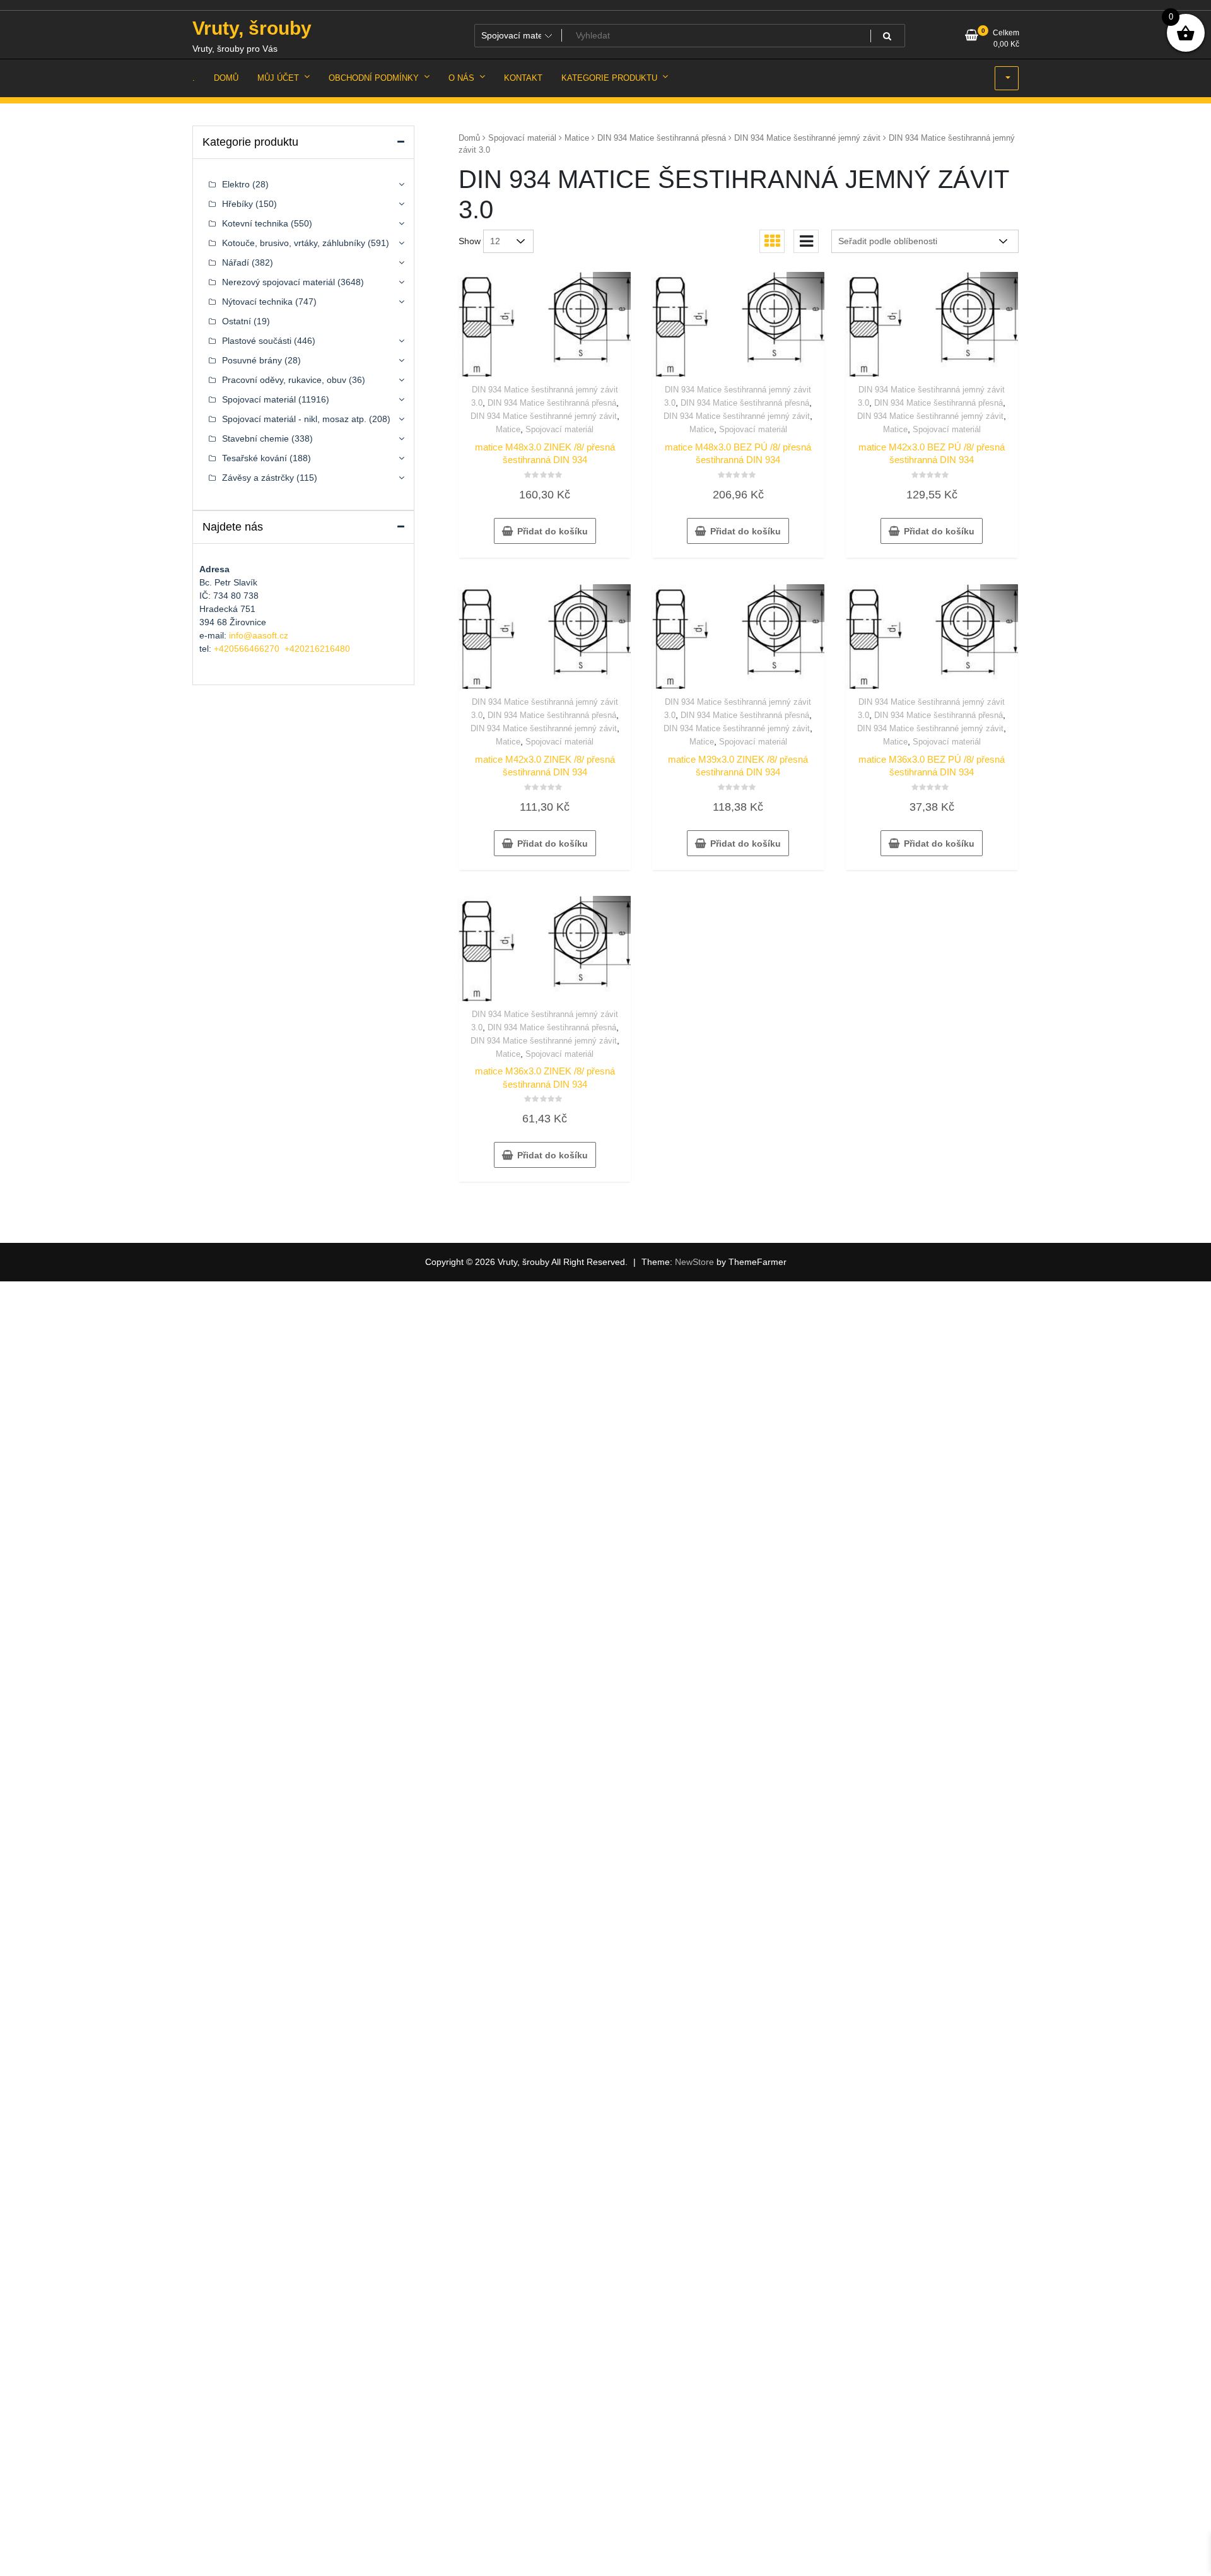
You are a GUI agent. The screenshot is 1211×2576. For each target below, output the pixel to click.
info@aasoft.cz (259, 635)
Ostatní (237, 321)
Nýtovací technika (257, 302)
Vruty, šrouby (252, 28)
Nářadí (236, 262)
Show (470, 241)
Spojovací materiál (522, 138)
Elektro (236, 184)
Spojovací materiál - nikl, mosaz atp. (294, 419)
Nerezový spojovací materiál (278, 282)
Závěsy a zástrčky (258, 478)
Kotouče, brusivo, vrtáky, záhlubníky (294, 243)
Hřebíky (237, 204)
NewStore (694, 1262)
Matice (577, 138)
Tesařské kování (254, 458)
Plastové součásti (257, 341)
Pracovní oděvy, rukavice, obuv (284, 380)
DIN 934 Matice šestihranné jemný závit (807, 138)
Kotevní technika (255, 223)
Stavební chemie (255, 438)
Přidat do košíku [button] (553, 531)
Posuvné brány (252, 360)
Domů (469, 138)
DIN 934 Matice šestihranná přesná (662, 138)
